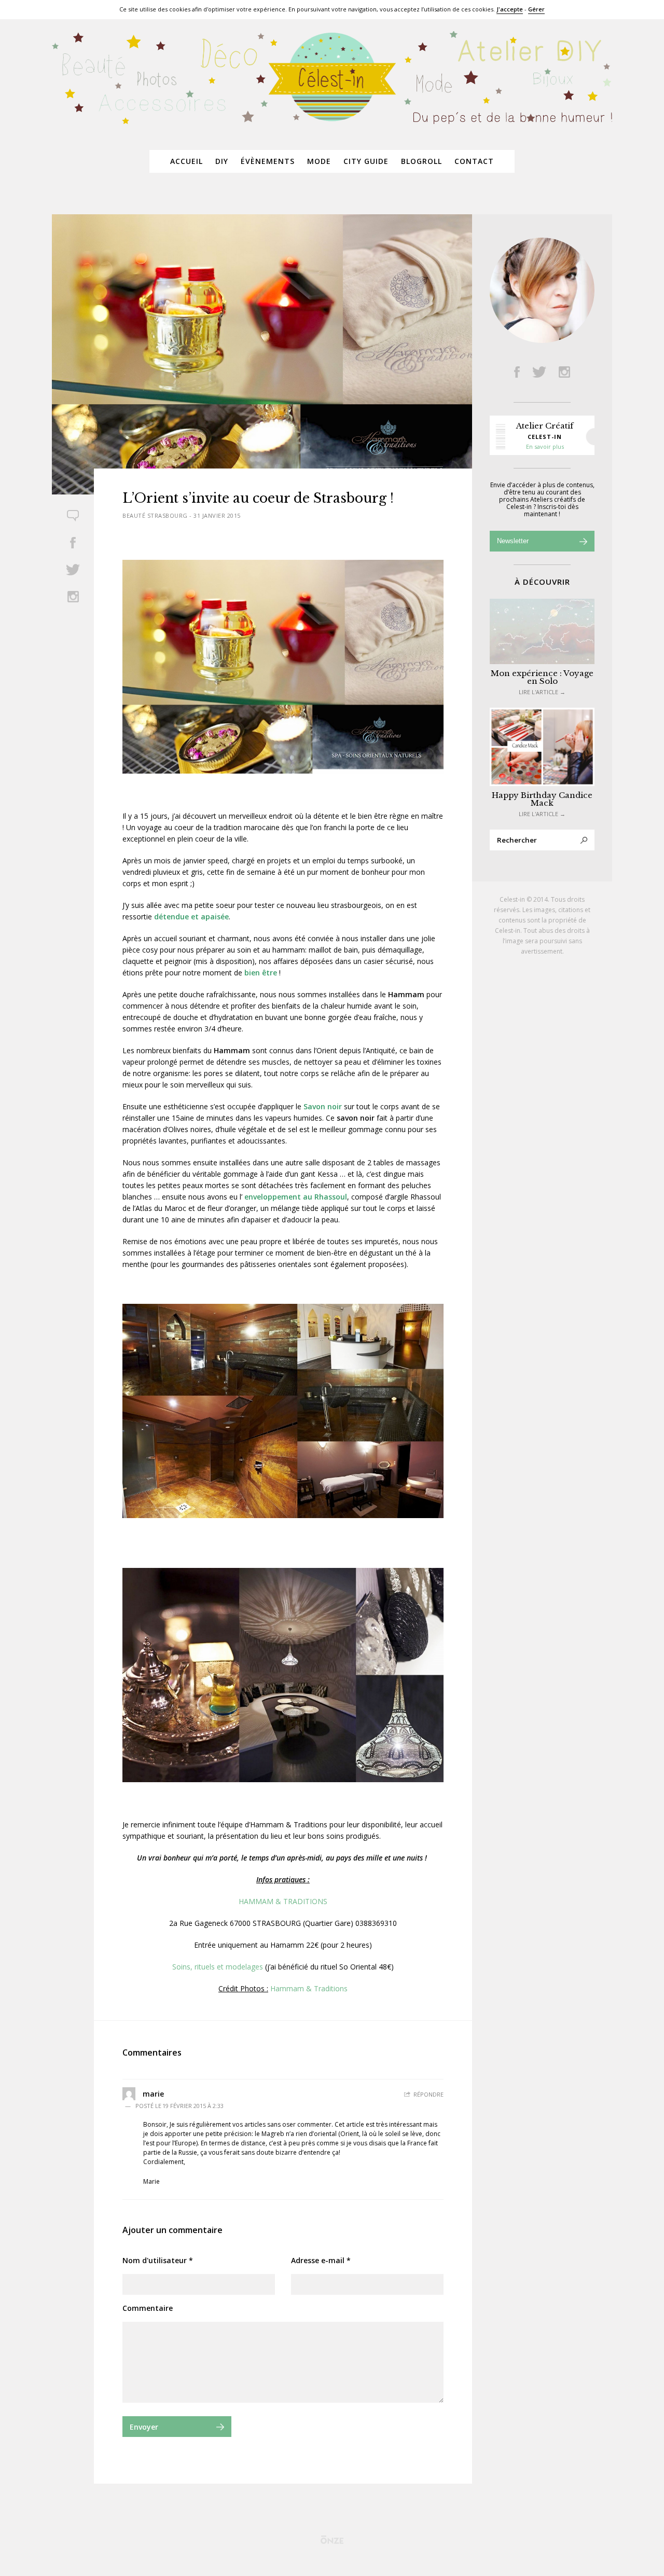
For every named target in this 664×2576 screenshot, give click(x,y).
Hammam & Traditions (309, 1988)
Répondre (428, 2094)
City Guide (366, 161)
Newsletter (513, 541)
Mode (319, 161)
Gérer (536, 9)
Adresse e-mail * (321, 2260)
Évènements (268, 161)
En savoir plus (545, 446)
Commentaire (148, 2308)
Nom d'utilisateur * (158, 2260)
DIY (222, 161)
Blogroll (421, 161)
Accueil (186, 161)
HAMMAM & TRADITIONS (283, 1901)
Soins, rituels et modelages (218, 1967)
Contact (474, 161)
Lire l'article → (542, 692)
